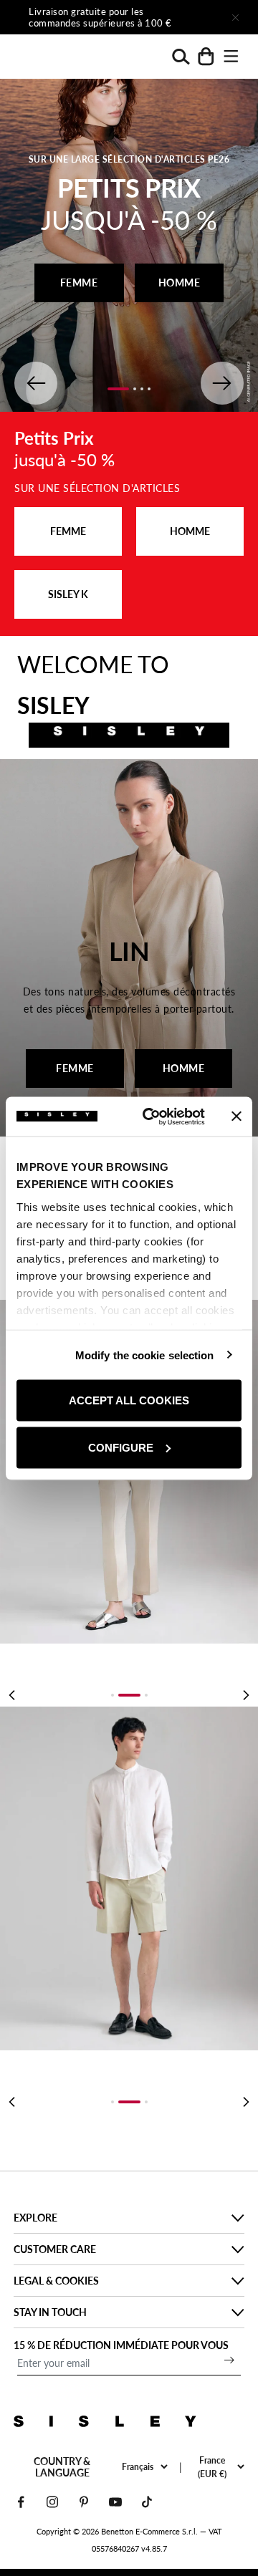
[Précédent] (11, 1695)
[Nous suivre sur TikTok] (147, 2502)
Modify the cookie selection (145, 1355)
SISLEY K (68, 594)
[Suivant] (195, 17)
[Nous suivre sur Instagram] (52, 2502)
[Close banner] (236, 1116)
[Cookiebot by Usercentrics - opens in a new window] (151, 1116)
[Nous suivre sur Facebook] (21, 2502)
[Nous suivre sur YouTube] (115, 2502)
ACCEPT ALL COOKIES (129, 1400)
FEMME (79, 283)
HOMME (180, 283)
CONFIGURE (121, 1447)
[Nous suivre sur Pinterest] (84, 2502)
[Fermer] (235, 17)
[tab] (113, 1695)
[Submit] (229, 2360)
